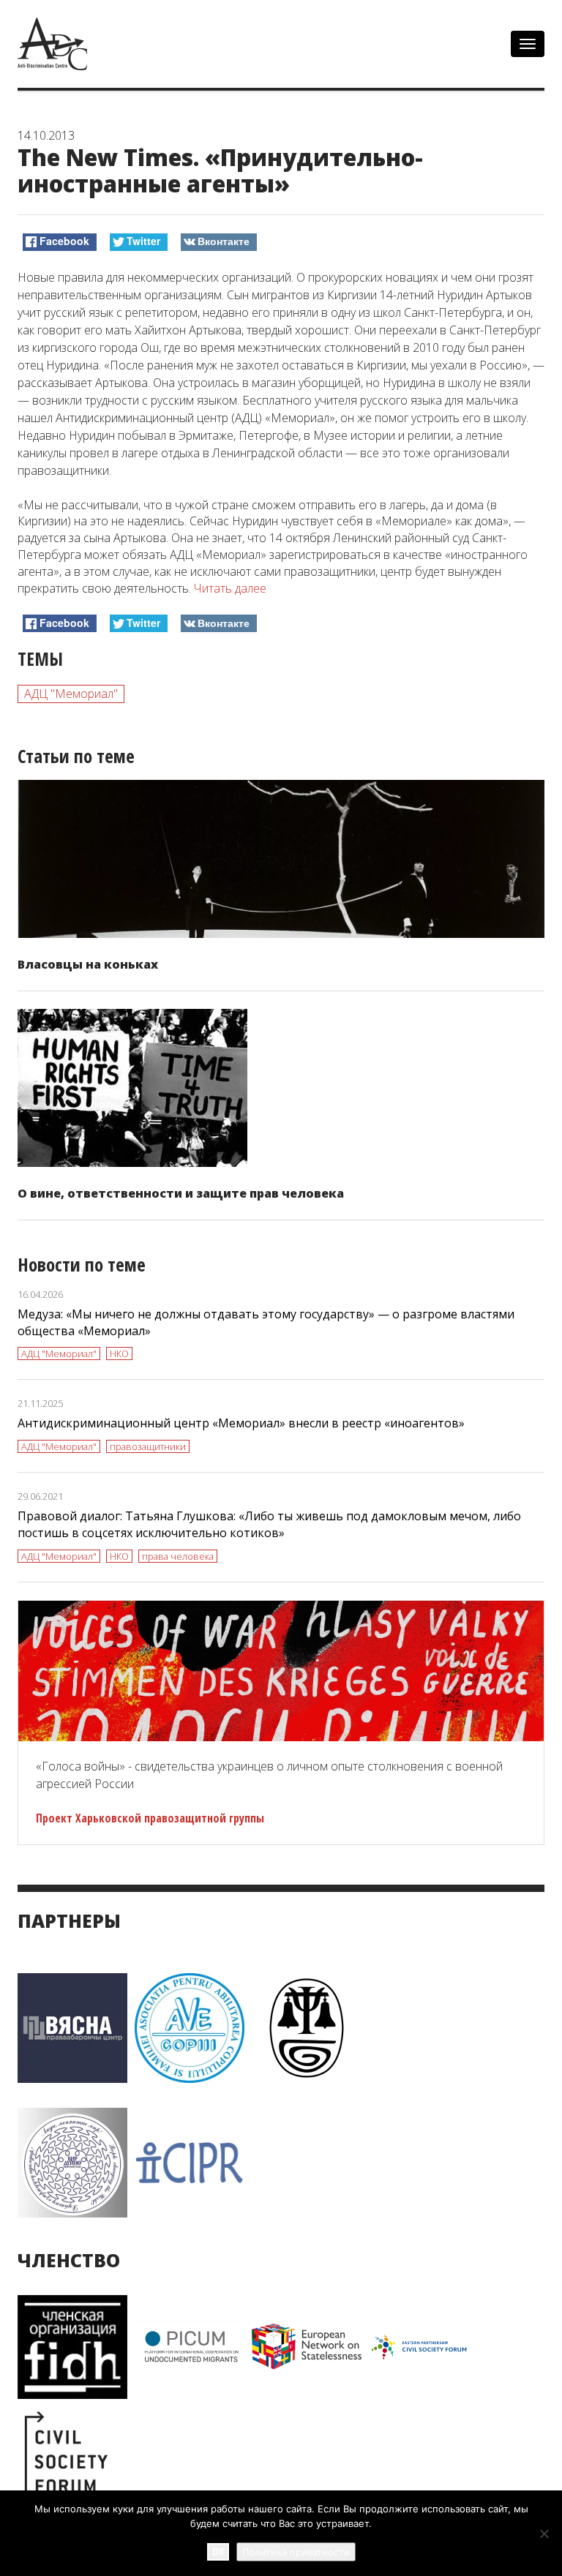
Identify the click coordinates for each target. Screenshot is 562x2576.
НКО (119, 1353)
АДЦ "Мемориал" (71, 694)
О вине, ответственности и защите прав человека (181, 1193)
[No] (544, 2534)
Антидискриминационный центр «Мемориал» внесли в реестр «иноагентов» (241, 1423)
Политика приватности (296, 2552)
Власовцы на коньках (88, 964)
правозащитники (148, 1446)
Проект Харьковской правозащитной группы (150, 1818)
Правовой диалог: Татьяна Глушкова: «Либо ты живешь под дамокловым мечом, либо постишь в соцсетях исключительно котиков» (269, 1524)
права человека (178, 1556)
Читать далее (230, 588)
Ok (218, 2551)
